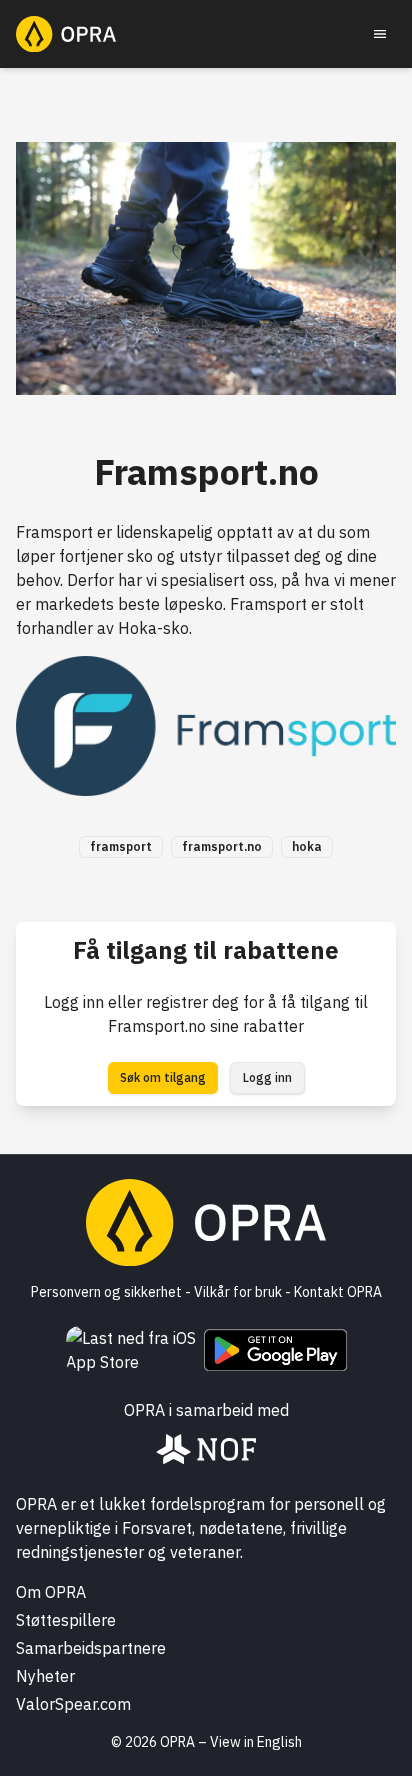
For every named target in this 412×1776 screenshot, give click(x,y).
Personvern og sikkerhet (106, 1292)
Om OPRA (51, 1592)
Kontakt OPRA (338, 1292)
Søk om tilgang (163, 1077)
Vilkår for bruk (238, 1292)
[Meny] (380, 34)
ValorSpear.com (73, 1704)
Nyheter (45, 1676)
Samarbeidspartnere (91, 1648)
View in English (256, 1742)
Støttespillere (66, 1620)
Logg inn (267, 1077)
